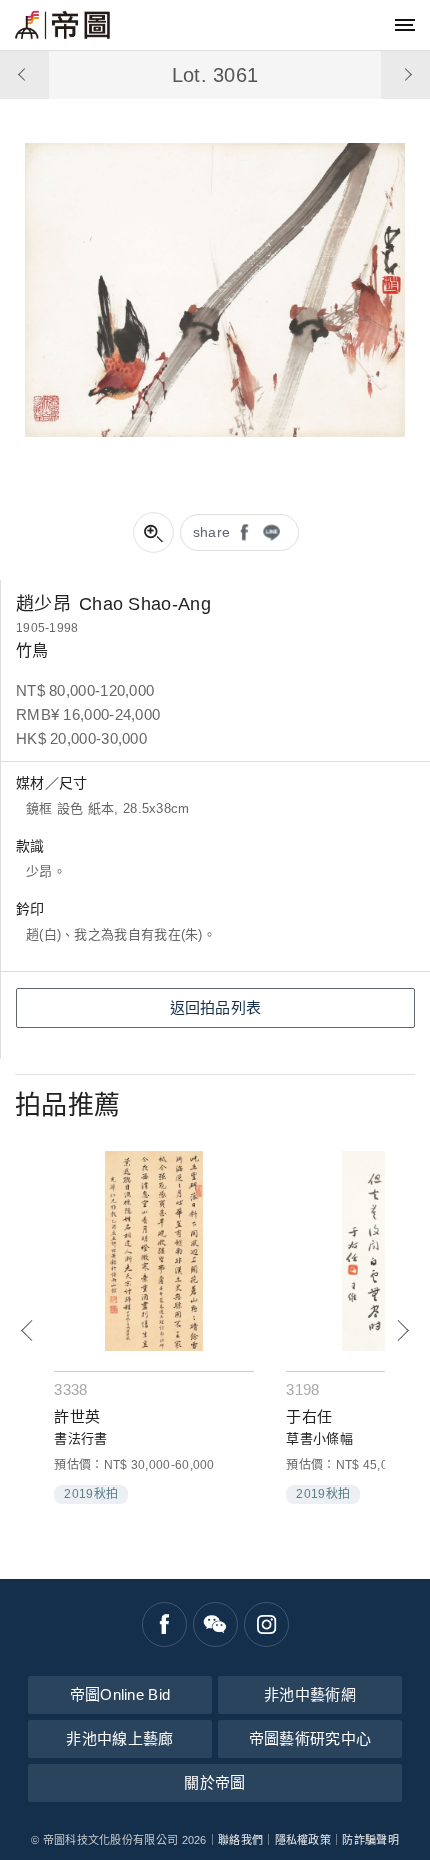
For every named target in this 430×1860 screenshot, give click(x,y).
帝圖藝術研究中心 (310, 1738)
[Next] (402, 1330)
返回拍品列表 (216, 1007)
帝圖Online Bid (120, 1694)
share (212, 532)
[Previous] (27, 1330)
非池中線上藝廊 (119, 1738)
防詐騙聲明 (370, 1840)
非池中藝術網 (310, 1694)
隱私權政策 (303, 1840)
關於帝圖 (214, 1782)
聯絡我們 (240, 1840)
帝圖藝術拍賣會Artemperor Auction (62, 25)
